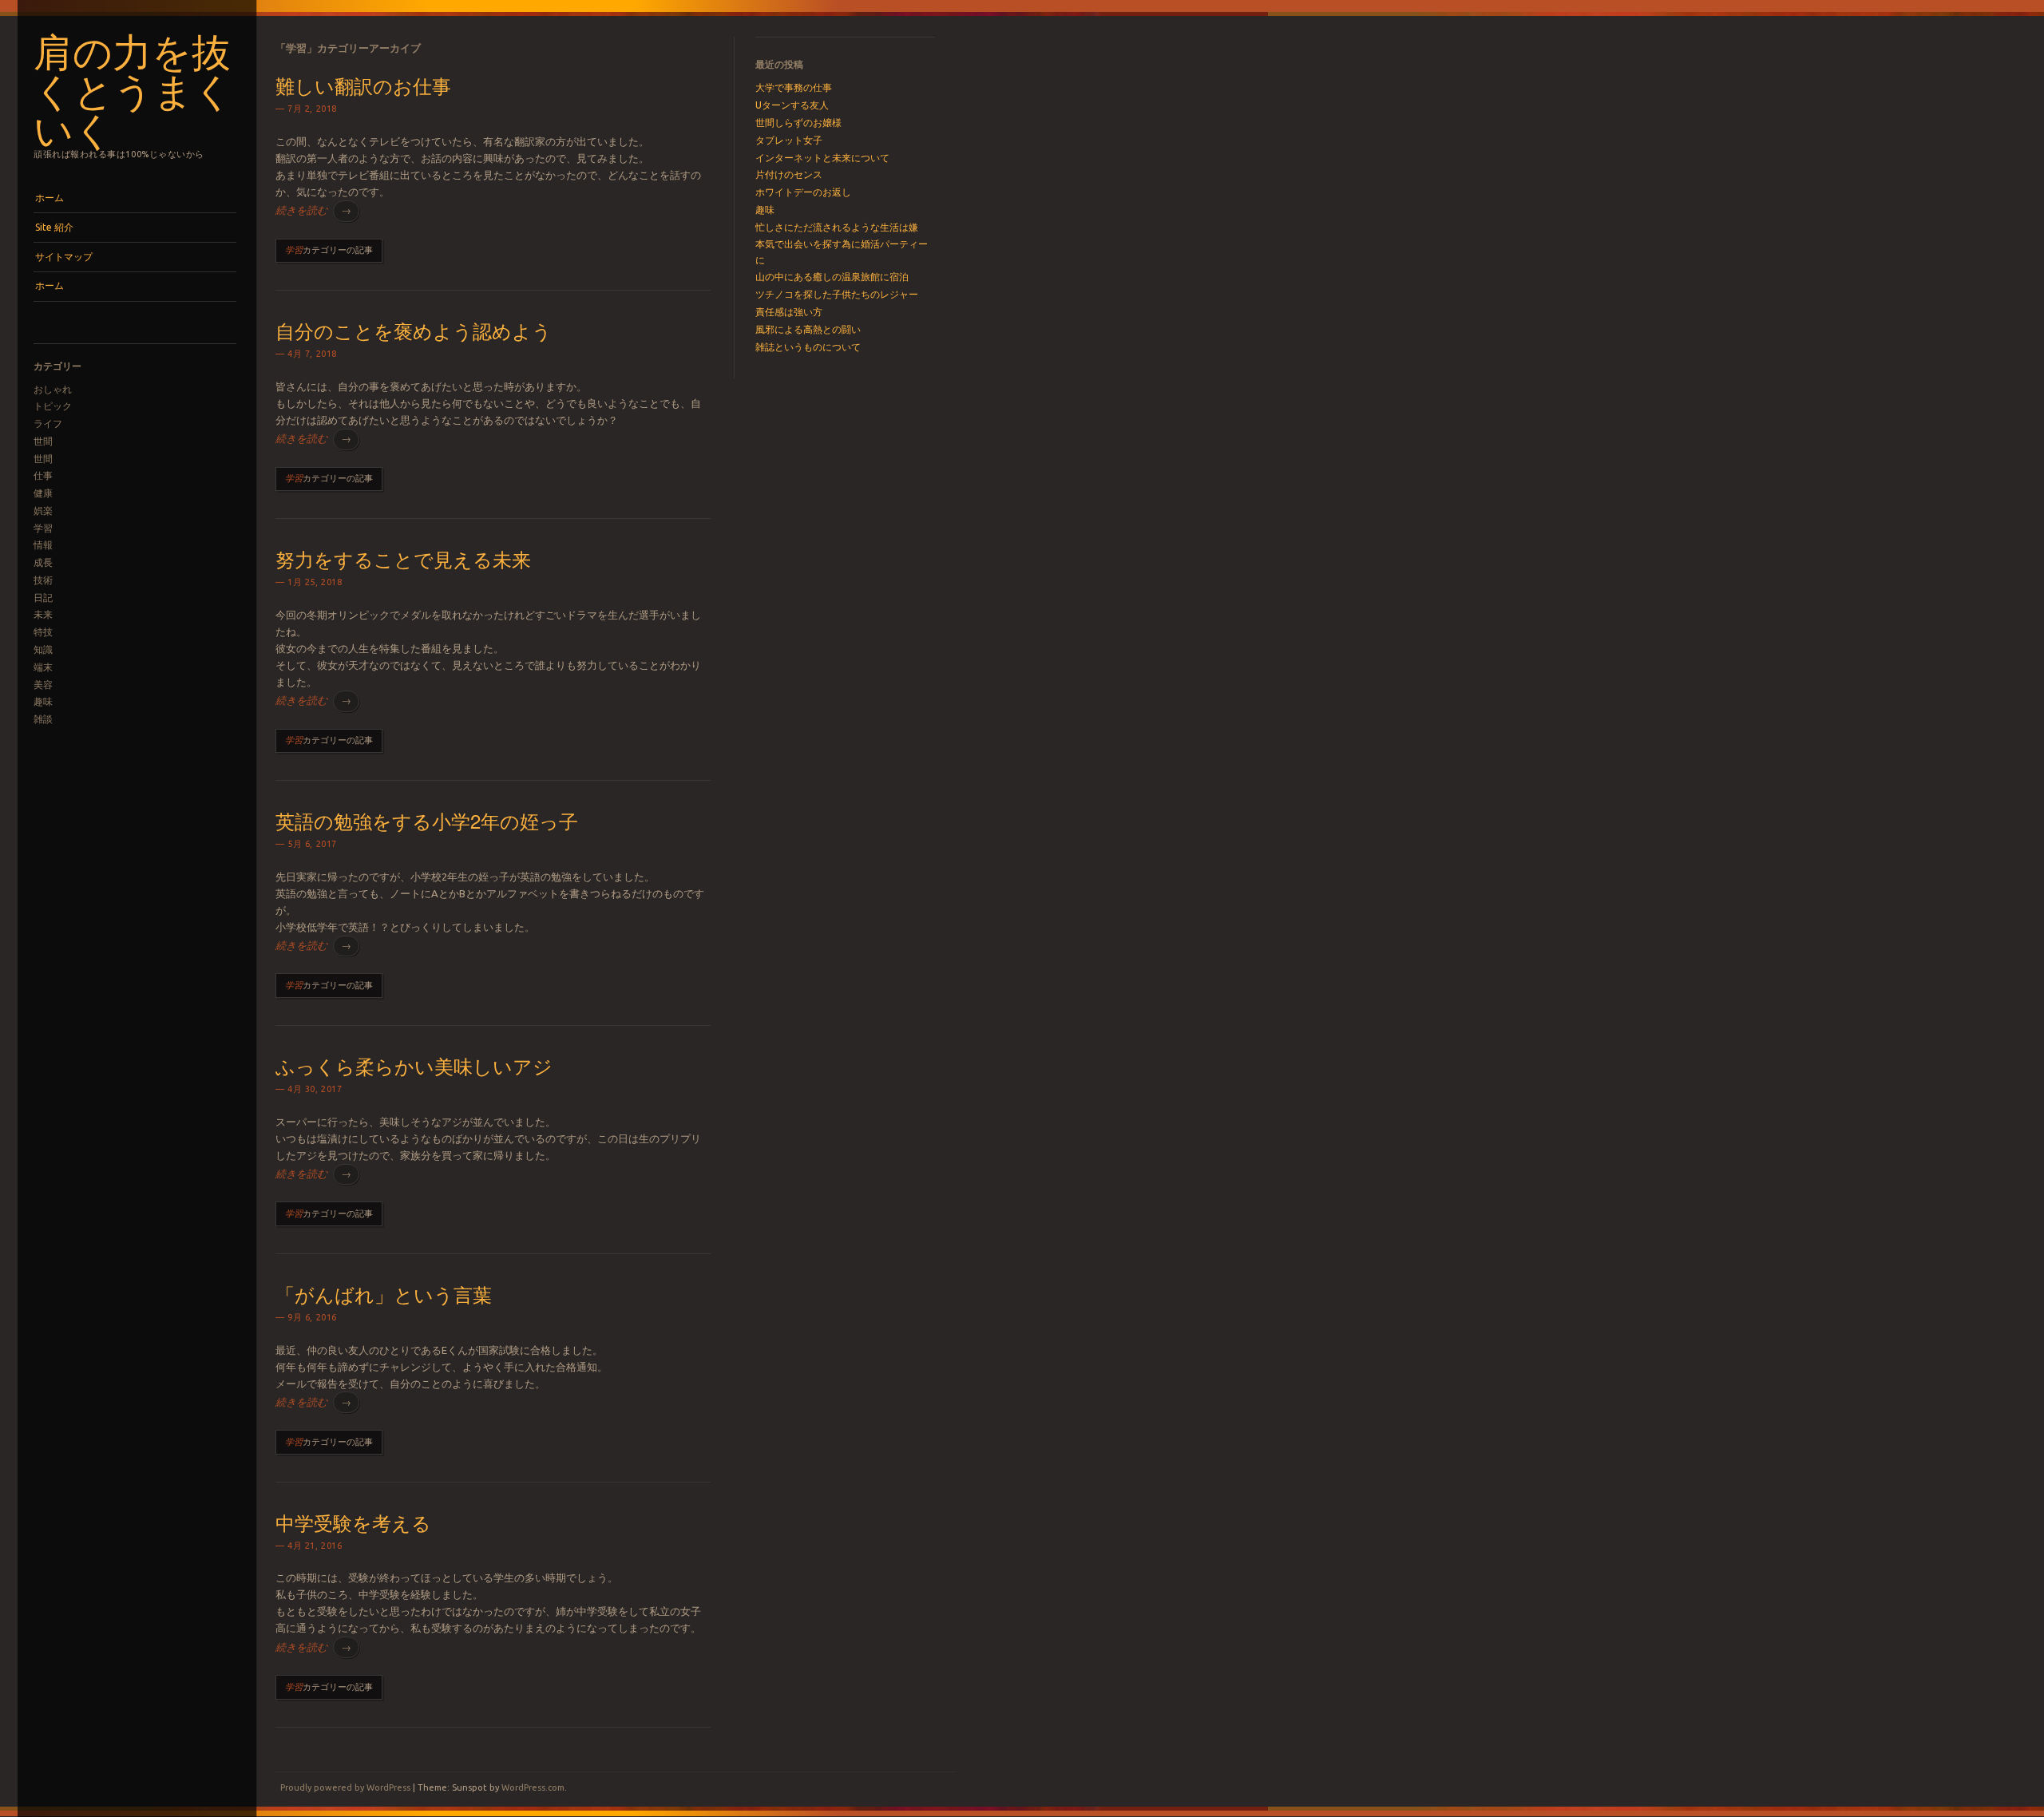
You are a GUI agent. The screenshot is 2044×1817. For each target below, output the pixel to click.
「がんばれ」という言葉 (384, 1294)
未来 (43, 614)
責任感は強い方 (789, 312)
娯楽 (43, 511)
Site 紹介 (54, 227)
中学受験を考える (353, 1522)
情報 (43, 545)
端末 (43, 667)
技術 (43, 580)
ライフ (48, 424)
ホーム (50, 198)
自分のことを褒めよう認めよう (414, 330)
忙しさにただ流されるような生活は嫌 (837, 227)
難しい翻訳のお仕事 (363, 85)
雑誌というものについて (808, 347)
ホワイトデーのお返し (803, 192)
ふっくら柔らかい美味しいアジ (414, 1065)
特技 (43, 632)
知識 (43, 649)
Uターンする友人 (792, 105)
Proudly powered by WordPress (345, 1787)
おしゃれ (53, 389)
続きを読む (313, 210)
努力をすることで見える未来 (403, 558)
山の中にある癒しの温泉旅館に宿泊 (832, 277)
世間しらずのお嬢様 (798, 123)
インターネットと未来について (822, 158)
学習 (43, 528)
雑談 (43, 719)
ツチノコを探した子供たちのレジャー (837, 294)
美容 (43, 685)
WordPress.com (533, 1787)
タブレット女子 (789, 140)
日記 (43, 598)
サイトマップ (64, 257)
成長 (43, 562)
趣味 (43, 701)
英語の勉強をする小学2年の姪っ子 (427, 820)
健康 (43, 493)
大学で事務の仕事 (794, 87)
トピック (53, 406)
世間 (43, 441)
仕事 (43, 475)
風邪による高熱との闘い (808, 329)
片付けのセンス (789, 174)
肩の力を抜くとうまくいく (133, 89)
